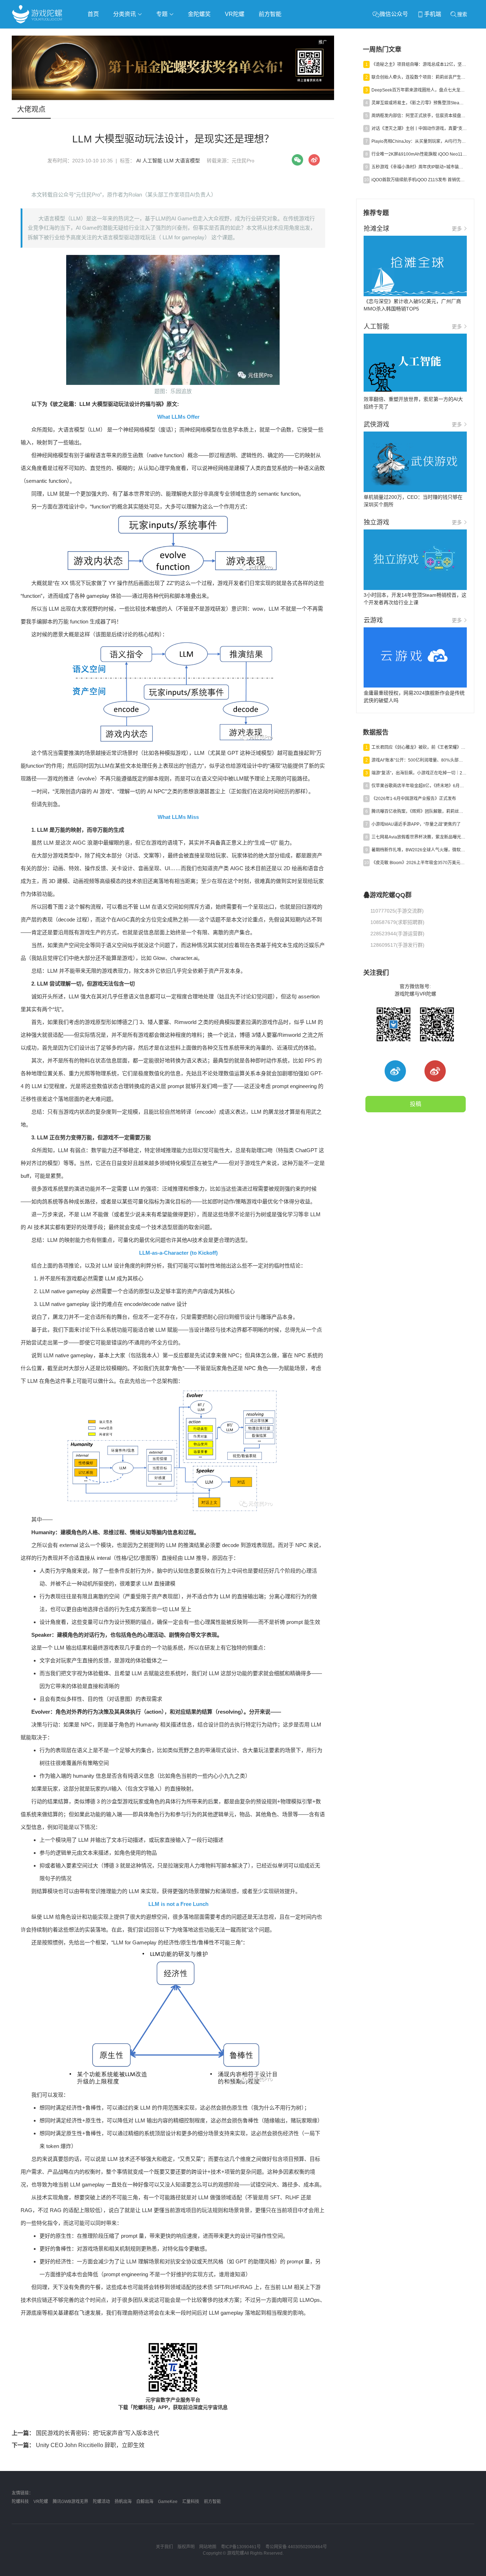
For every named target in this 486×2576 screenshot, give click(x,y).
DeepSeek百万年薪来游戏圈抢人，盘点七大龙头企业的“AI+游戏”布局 (419, 90)
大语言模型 (187, 161)
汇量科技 (191, 2502)
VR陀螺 (235, 14)
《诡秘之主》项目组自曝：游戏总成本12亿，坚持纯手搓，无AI (419, 64)
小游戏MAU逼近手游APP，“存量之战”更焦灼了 (416, 824)
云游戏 (214, 34)
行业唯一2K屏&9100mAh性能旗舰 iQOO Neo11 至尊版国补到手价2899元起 (419, 154)
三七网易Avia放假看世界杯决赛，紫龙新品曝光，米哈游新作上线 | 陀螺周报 (419, 837)
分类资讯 (125, 14)
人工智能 (126, 34)
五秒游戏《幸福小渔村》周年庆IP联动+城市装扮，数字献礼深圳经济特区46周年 (419, 167)
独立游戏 (186, 34)
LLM (169, 161)
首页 (93, 14)
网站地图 (208, 2547)
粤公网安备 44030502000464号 (296, 2547)
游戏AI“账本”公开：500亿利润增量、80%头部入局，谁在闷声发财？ (419, 760)
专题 (163, 14)
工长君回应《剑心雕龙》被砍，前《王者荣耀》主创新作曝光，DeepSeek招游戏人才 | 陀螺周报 (419, 747)
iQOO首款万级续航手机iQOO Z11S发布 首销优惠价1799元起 (419, 180)
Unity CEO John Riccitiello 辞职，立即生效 (78, 2445)
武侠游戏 (156, 34)
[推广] (173, 98)
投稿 (416, 1104)
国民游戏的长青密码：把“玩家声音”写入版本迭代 (85, 2433)
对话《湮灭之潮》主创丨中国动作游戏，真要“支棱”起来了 (419, 129)
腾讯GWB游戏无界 (70, 2502)
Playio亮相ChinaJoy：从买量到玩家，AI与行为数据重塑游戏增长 (419, 141)
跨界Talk (96, 54)
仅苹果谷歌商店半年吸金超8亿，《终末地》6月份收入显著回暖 (419, 786)
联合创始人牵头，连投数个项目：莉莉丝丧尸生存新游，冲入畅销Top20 (419, 77)
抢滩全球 (96, 34)
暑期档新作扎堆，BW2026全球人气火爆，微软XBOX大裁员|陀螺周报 (419, 850)
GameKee (168, 2502)
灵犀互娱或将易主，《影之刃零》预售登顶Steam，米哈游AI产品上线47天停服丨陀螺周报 (419, 103)
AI (139, 161)
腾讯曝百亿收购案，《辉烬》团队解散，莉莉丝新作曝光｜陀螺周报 (419, 811)
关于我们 (164, 2547)
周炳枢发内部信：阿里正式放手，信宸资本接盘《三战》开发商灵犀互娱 (419, 116)
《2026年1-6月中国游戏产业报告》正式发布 (414, 799)
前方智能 (270, 14)
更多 (457, 229)
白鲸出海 (145, 2502)
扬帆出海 (123, 2502)
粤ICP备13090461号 (241, 2547)
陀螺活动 (101, 2502)
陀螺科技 (20, 2502)
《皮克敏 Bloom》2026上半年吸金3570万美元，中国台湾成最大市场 (419, 863)
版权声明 (186, 2547)
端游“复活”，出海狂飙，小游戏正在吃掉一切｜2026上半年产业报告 (419, 773)
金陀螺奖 (199, 14)
